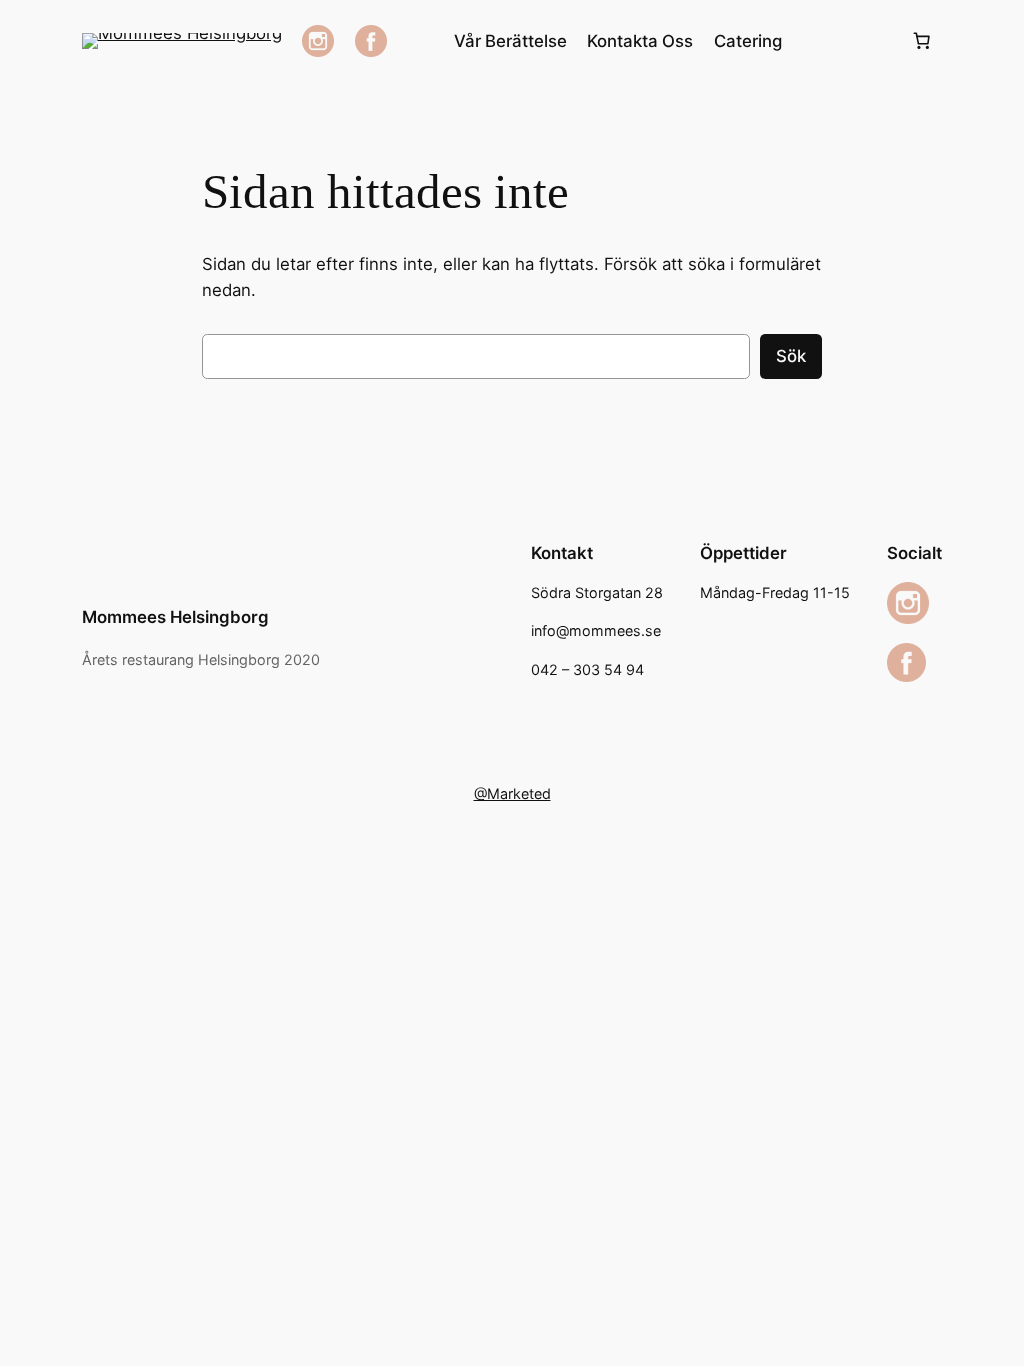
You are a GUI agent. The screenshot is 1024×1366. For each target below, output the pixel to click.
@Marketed (512, 793)
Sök (791, 356)
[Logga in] (845, 41)
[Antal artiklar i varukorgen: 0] (921, 41)
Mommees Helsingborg (175, 617)
